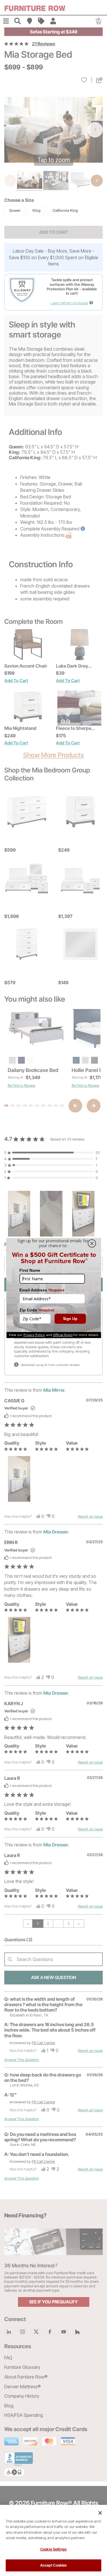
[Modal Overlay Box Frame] (54, 1288)
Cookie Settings (53, 2549)
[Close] (100, 2513)
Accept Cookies (54, 2565)
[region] (53, 2540)
